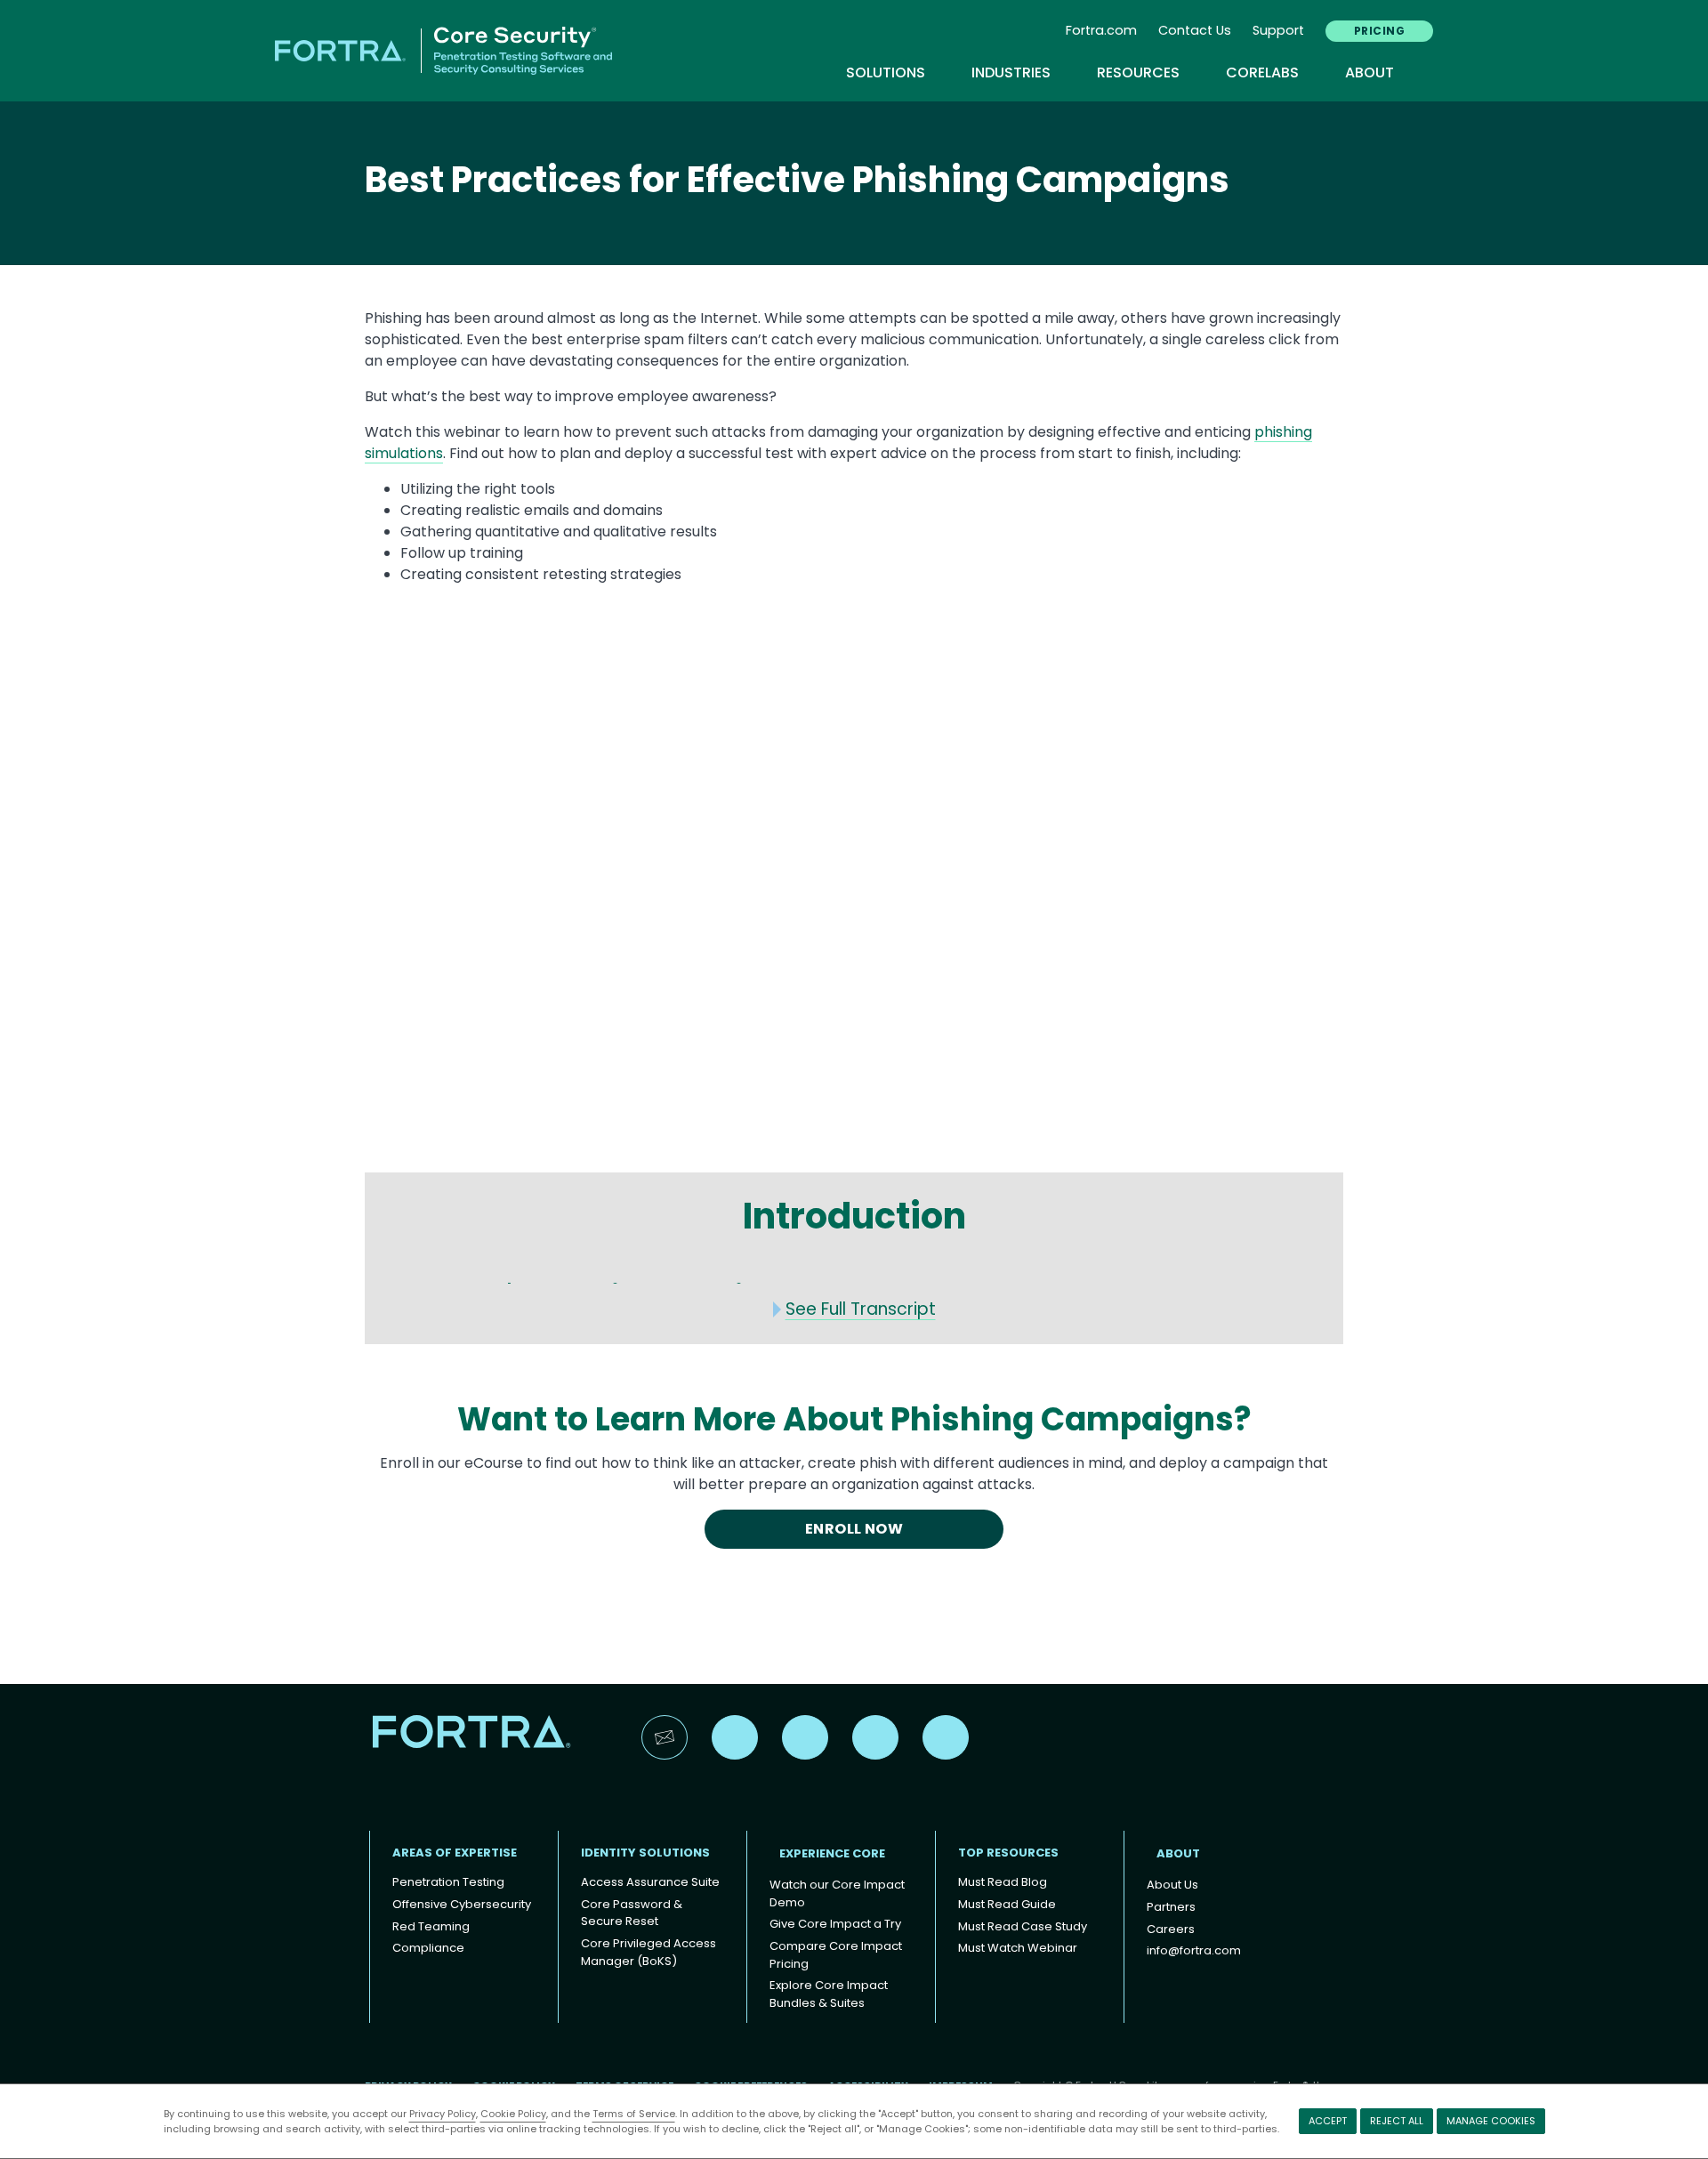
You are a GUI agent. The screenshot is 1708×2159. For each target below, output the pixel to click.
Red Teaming (431, 1926)
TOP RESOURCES (1008, 1853)
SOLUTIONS (894, 73)
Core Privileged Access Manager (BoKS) (649, 1952)
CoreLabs (1271, 73)
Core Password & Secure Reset (632, 1913)
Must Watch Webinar (1018, 1948)
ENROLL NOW (854, 1529)
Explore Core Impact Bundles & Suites (829, 1994)
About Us (1172, 1885)
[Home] (443, 49)
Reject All (1397, 2121)
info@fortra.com (1194, 1950)
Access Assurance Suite (650, 1882)
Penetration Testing (448, 1882)
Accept (1328, 2121)
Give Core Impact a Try (835, 1924)
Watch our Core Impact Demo (837, 1893)
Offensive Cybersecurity (462, 1904)
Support (1278, 30)
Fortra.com (1101, 30)
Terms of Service (634, 2114)
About (1370, 73)
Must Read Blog (1003, 1882)
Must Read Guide (1007, 1904)
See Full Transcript (861, 1309)
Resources (1147, 73)
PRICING (1379, 31)
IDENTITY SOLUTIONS (645, 1853)
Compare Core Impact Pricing (836, 1955)
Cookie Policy (513, 2114)
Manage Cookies (1491, 2121)
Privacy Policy (443, 2114)
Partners (1171, 1907)
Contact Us (1195, 30)
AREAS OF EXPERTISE (455, 1853)
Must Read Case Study (1023, 1926)
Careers (1171, 1929)
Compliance (428, 1948)
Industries (1020, 73)
